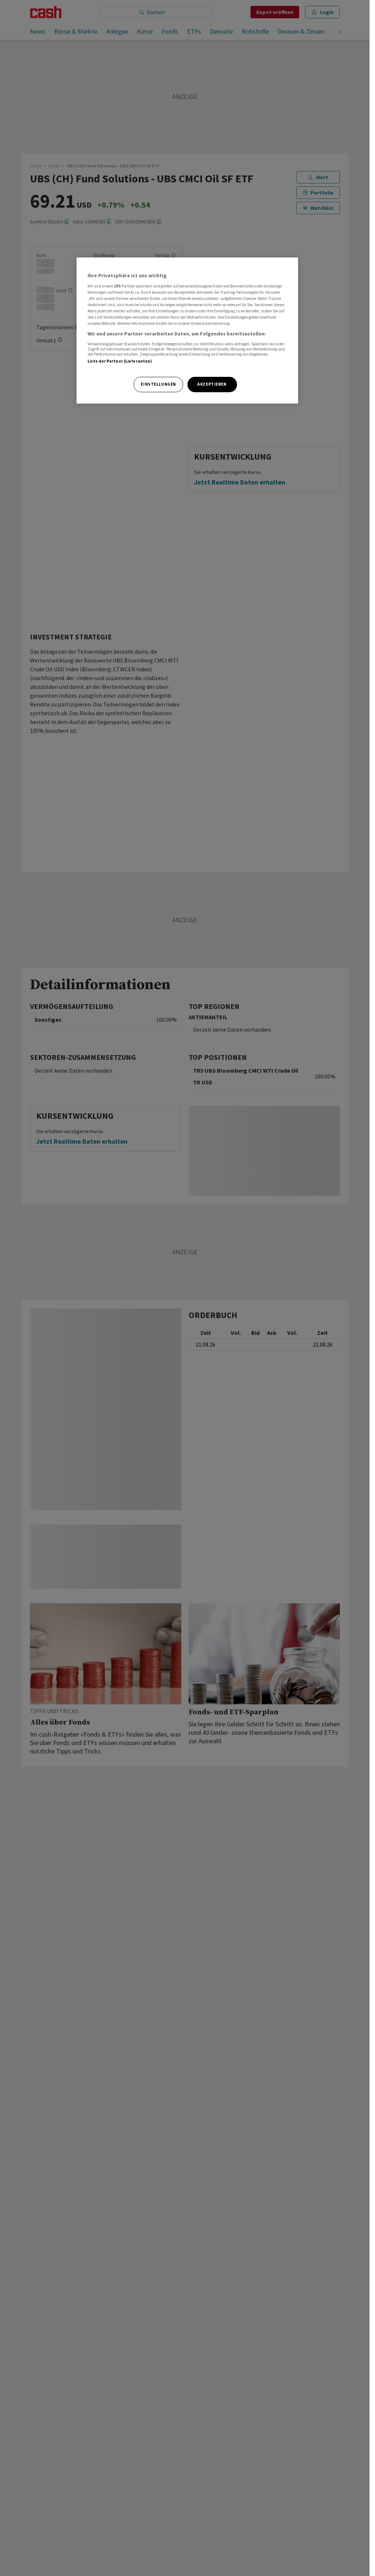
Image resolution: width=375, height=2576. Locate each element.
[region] (187, 331)
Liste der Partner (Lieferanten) (120, 361)
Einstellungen (158, 384)
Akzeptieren (212, 384)
